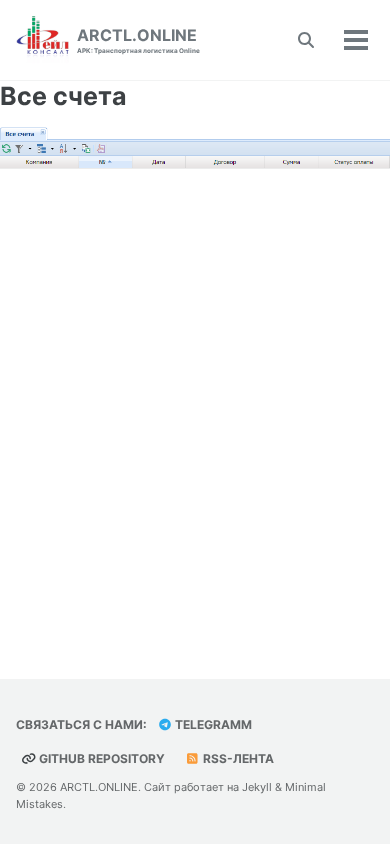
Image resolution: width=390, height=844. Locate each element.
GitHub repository (100, 758)
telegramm (212, 724)
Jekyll (257, 787)
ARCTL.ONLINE (138, 40)
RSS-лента (237, 758)
